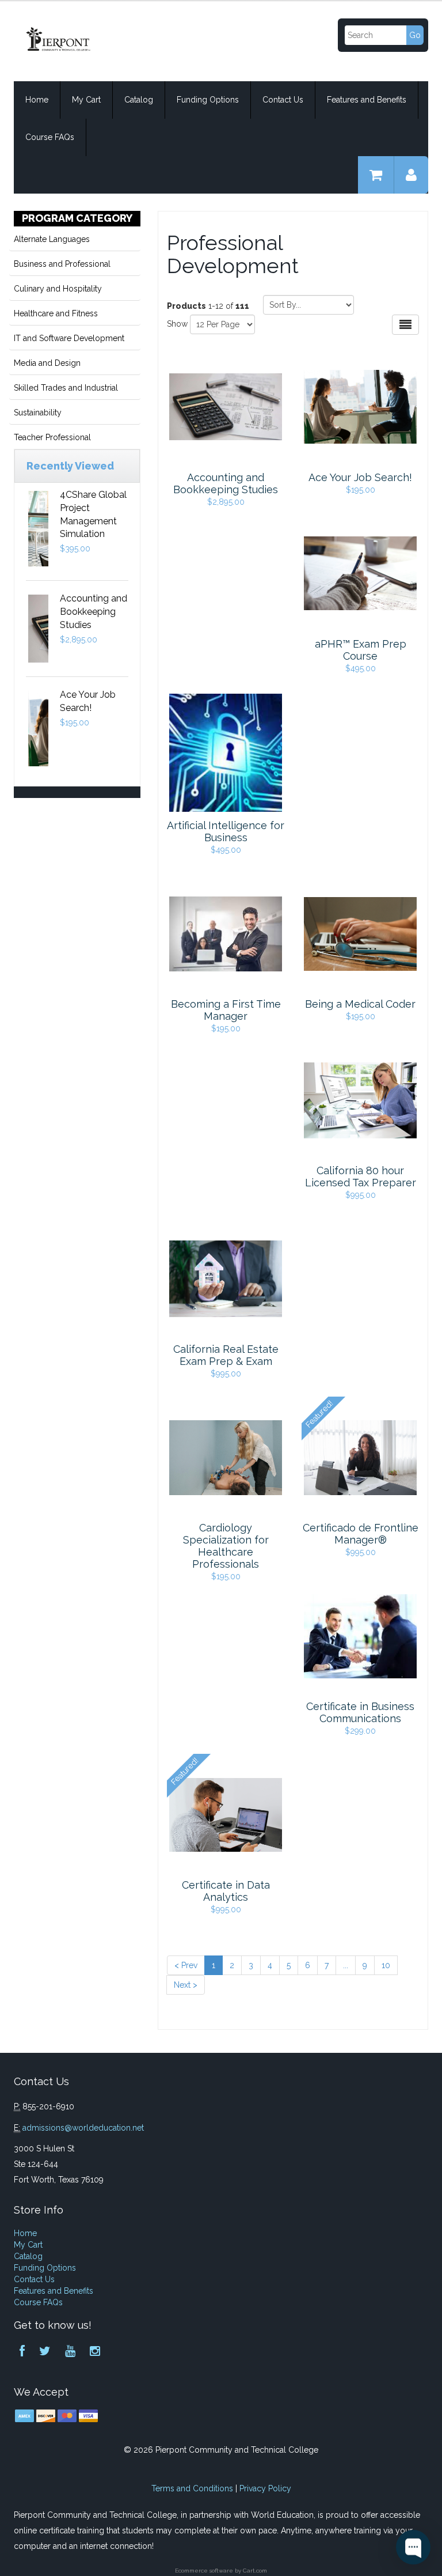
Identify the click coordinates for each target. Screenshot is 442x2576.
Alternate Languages (52, 239)
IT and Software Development (69, 338)
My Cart (86, 100)
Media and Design (47, 363)
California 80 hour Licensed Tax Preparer (361, 1177)
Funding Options (208, 100)
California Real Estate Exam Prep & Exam (226, 1355)
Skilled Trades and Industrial (66, 388)
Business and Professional (62, 264)
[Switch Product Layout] (405, 325)
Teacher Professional (52, 437)
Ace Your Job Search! (360, 477)
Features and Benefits (367, 100)
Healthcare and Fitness (56, 313)
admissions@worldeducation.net (83, 2128)
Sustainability (38, 413)
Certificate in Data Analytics (226, 1891)
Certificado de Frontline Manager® (361, 1534)
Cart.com (255, 2571)
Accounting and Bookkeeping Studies (94, 612)
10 (386, 1965)
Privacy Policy (265, 2488)
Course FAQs (50, 137)
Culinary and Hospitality (58, 289)
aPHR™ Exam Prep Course (361, 650)
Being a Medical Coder (360, 1004)
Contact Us (283, 100)
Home (37, 100)
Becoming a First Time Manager (226, 1010)
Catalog (139, 100)
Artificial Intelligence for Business (226, 831)
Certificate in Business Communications (360, 1712)
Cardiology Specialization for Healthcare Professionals (226, 1546)
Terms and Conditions (192, 2488)
